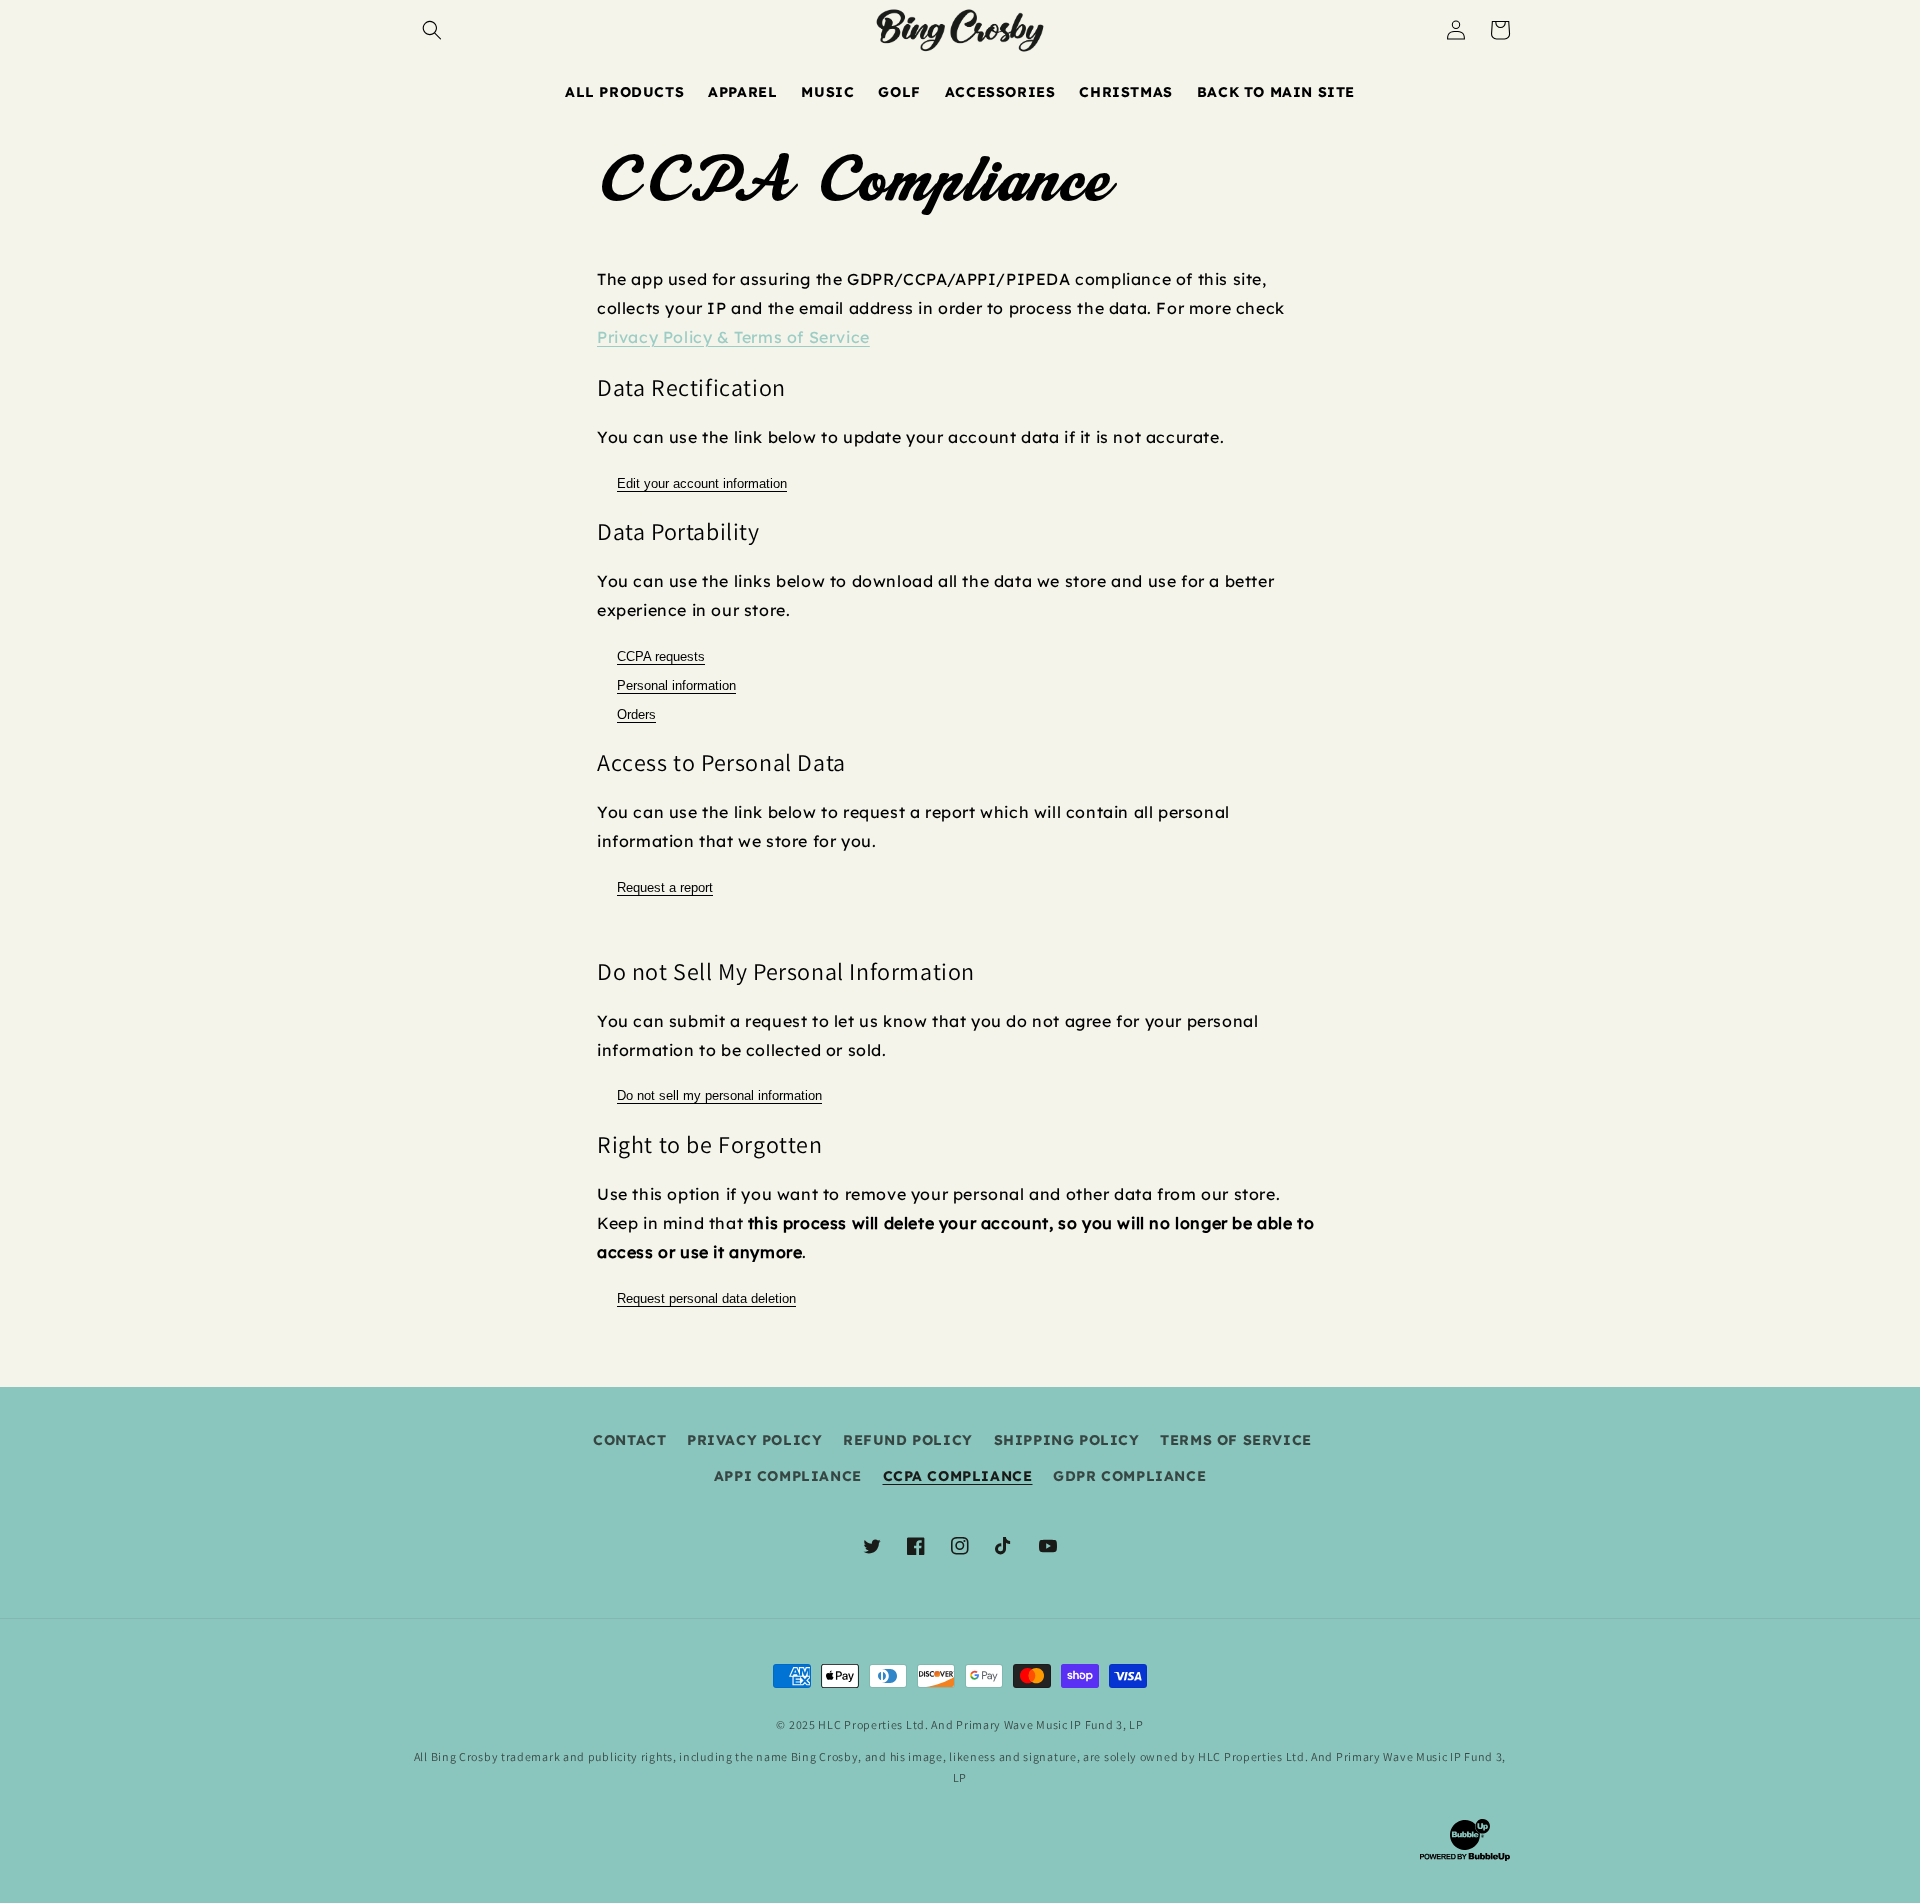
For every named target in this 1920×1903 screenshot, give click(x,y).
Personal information (676, 685)
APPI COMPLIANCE (788, 1476)
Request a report (665, 887)
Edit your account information (702, 483)
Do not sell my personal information (719, 1095)
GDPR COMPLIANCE (1129, 1476)
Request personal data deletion (706, 1298)
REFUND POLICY (908, 1440)
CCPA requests (661, 656)
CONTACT (629, 1440)
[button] (432, 30)
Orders (636, 714)
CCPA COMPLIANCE (958, 1476)
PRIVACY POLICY (754, 1440)
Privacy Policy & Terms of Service (733, 337)
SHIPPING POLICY (1067, 1440)
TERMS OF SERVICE (1236, 1440)
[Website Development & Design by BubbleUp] (1465, 1858)
